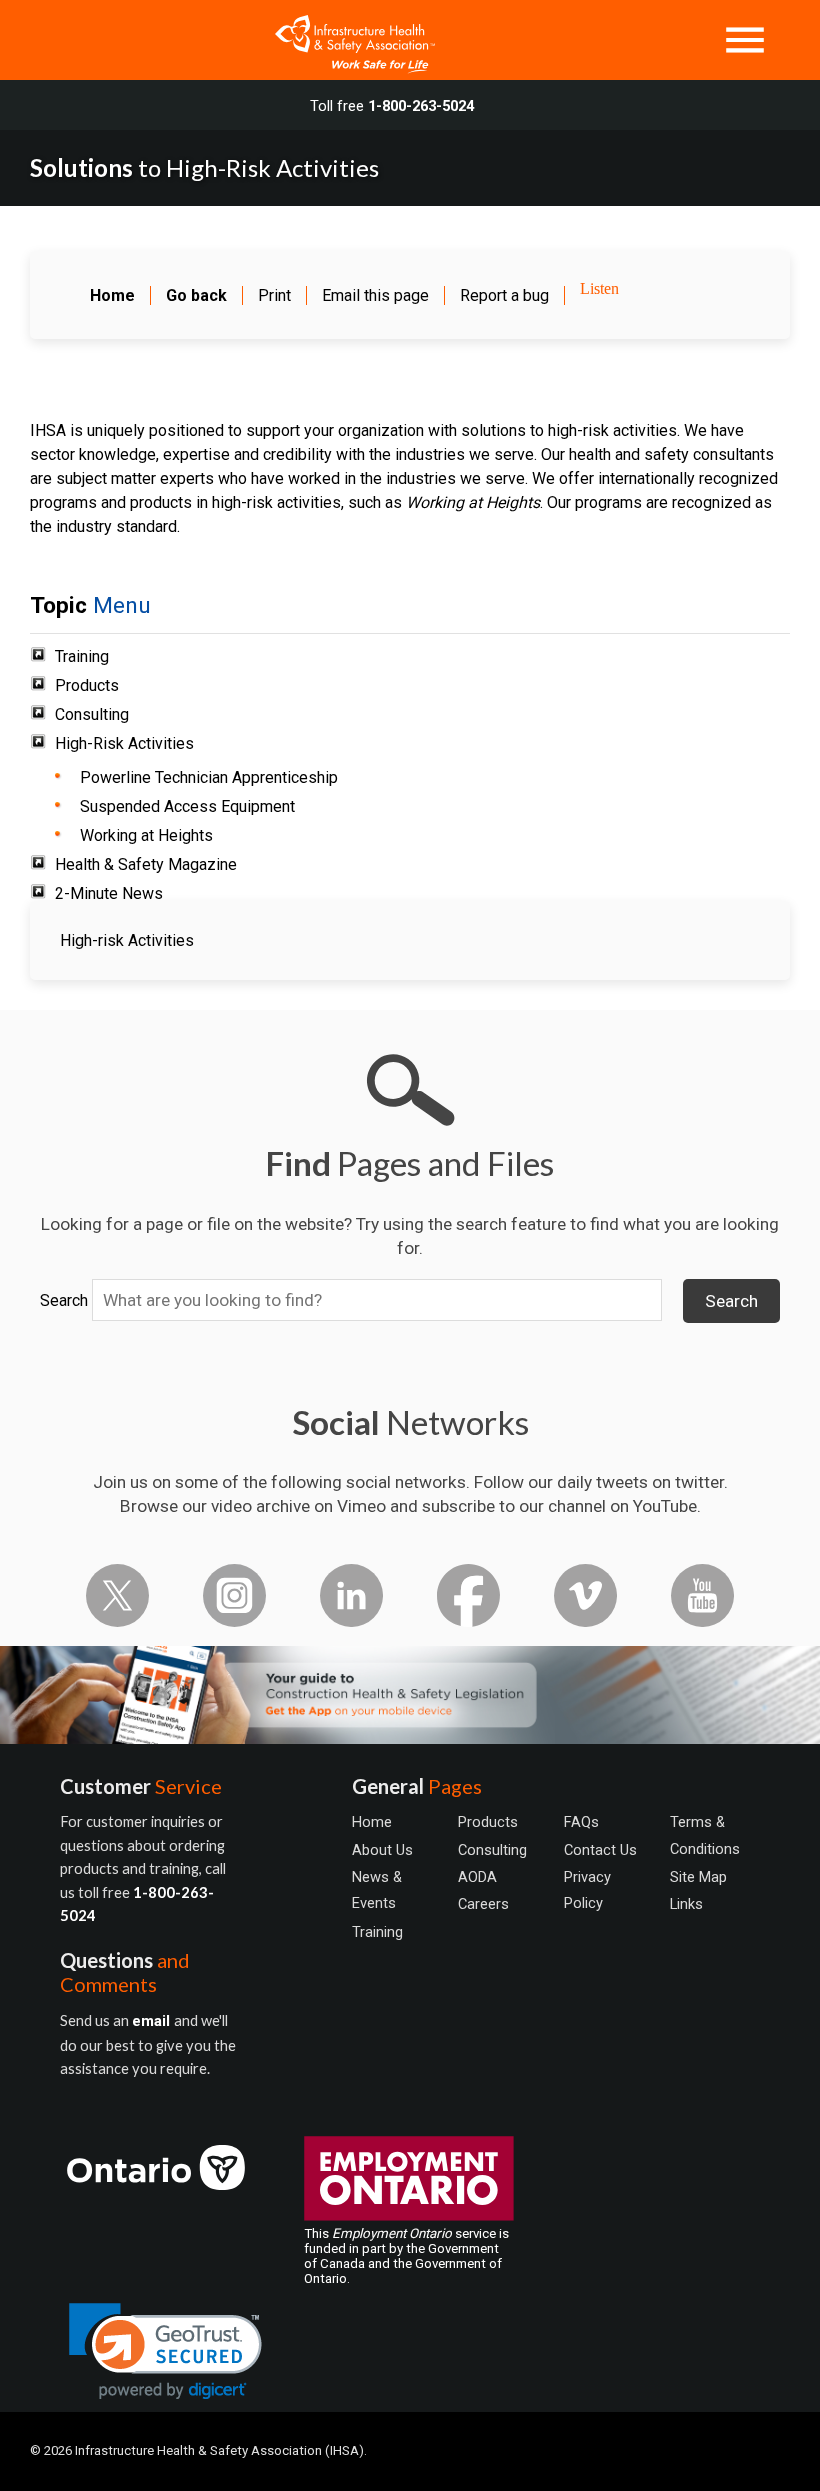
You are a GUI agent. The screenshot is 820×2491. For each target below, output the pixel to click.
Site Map (698, 1877)
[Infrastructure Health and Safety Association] (345, 40)
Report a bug (504, 295)
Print (274, 295)
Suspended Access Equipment (187, 806)
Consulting (92, 714)
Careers (483, 1904)
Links (686, 1904)
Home (372, 1822)
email (153, 2021)
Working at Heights (146, 835)
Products (87, 685)
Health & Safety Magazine (146, 864)
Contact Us (600, 1850)
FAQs (581, 1822)
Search (64, 1300)
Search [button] (731, 1301)
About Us (382, 1850)
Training (82, 656)
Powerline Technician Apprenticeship (209, 777)
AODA (477, 1877)
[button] (165, 2351)
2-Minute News (109, 893)
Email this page (375, 295)
